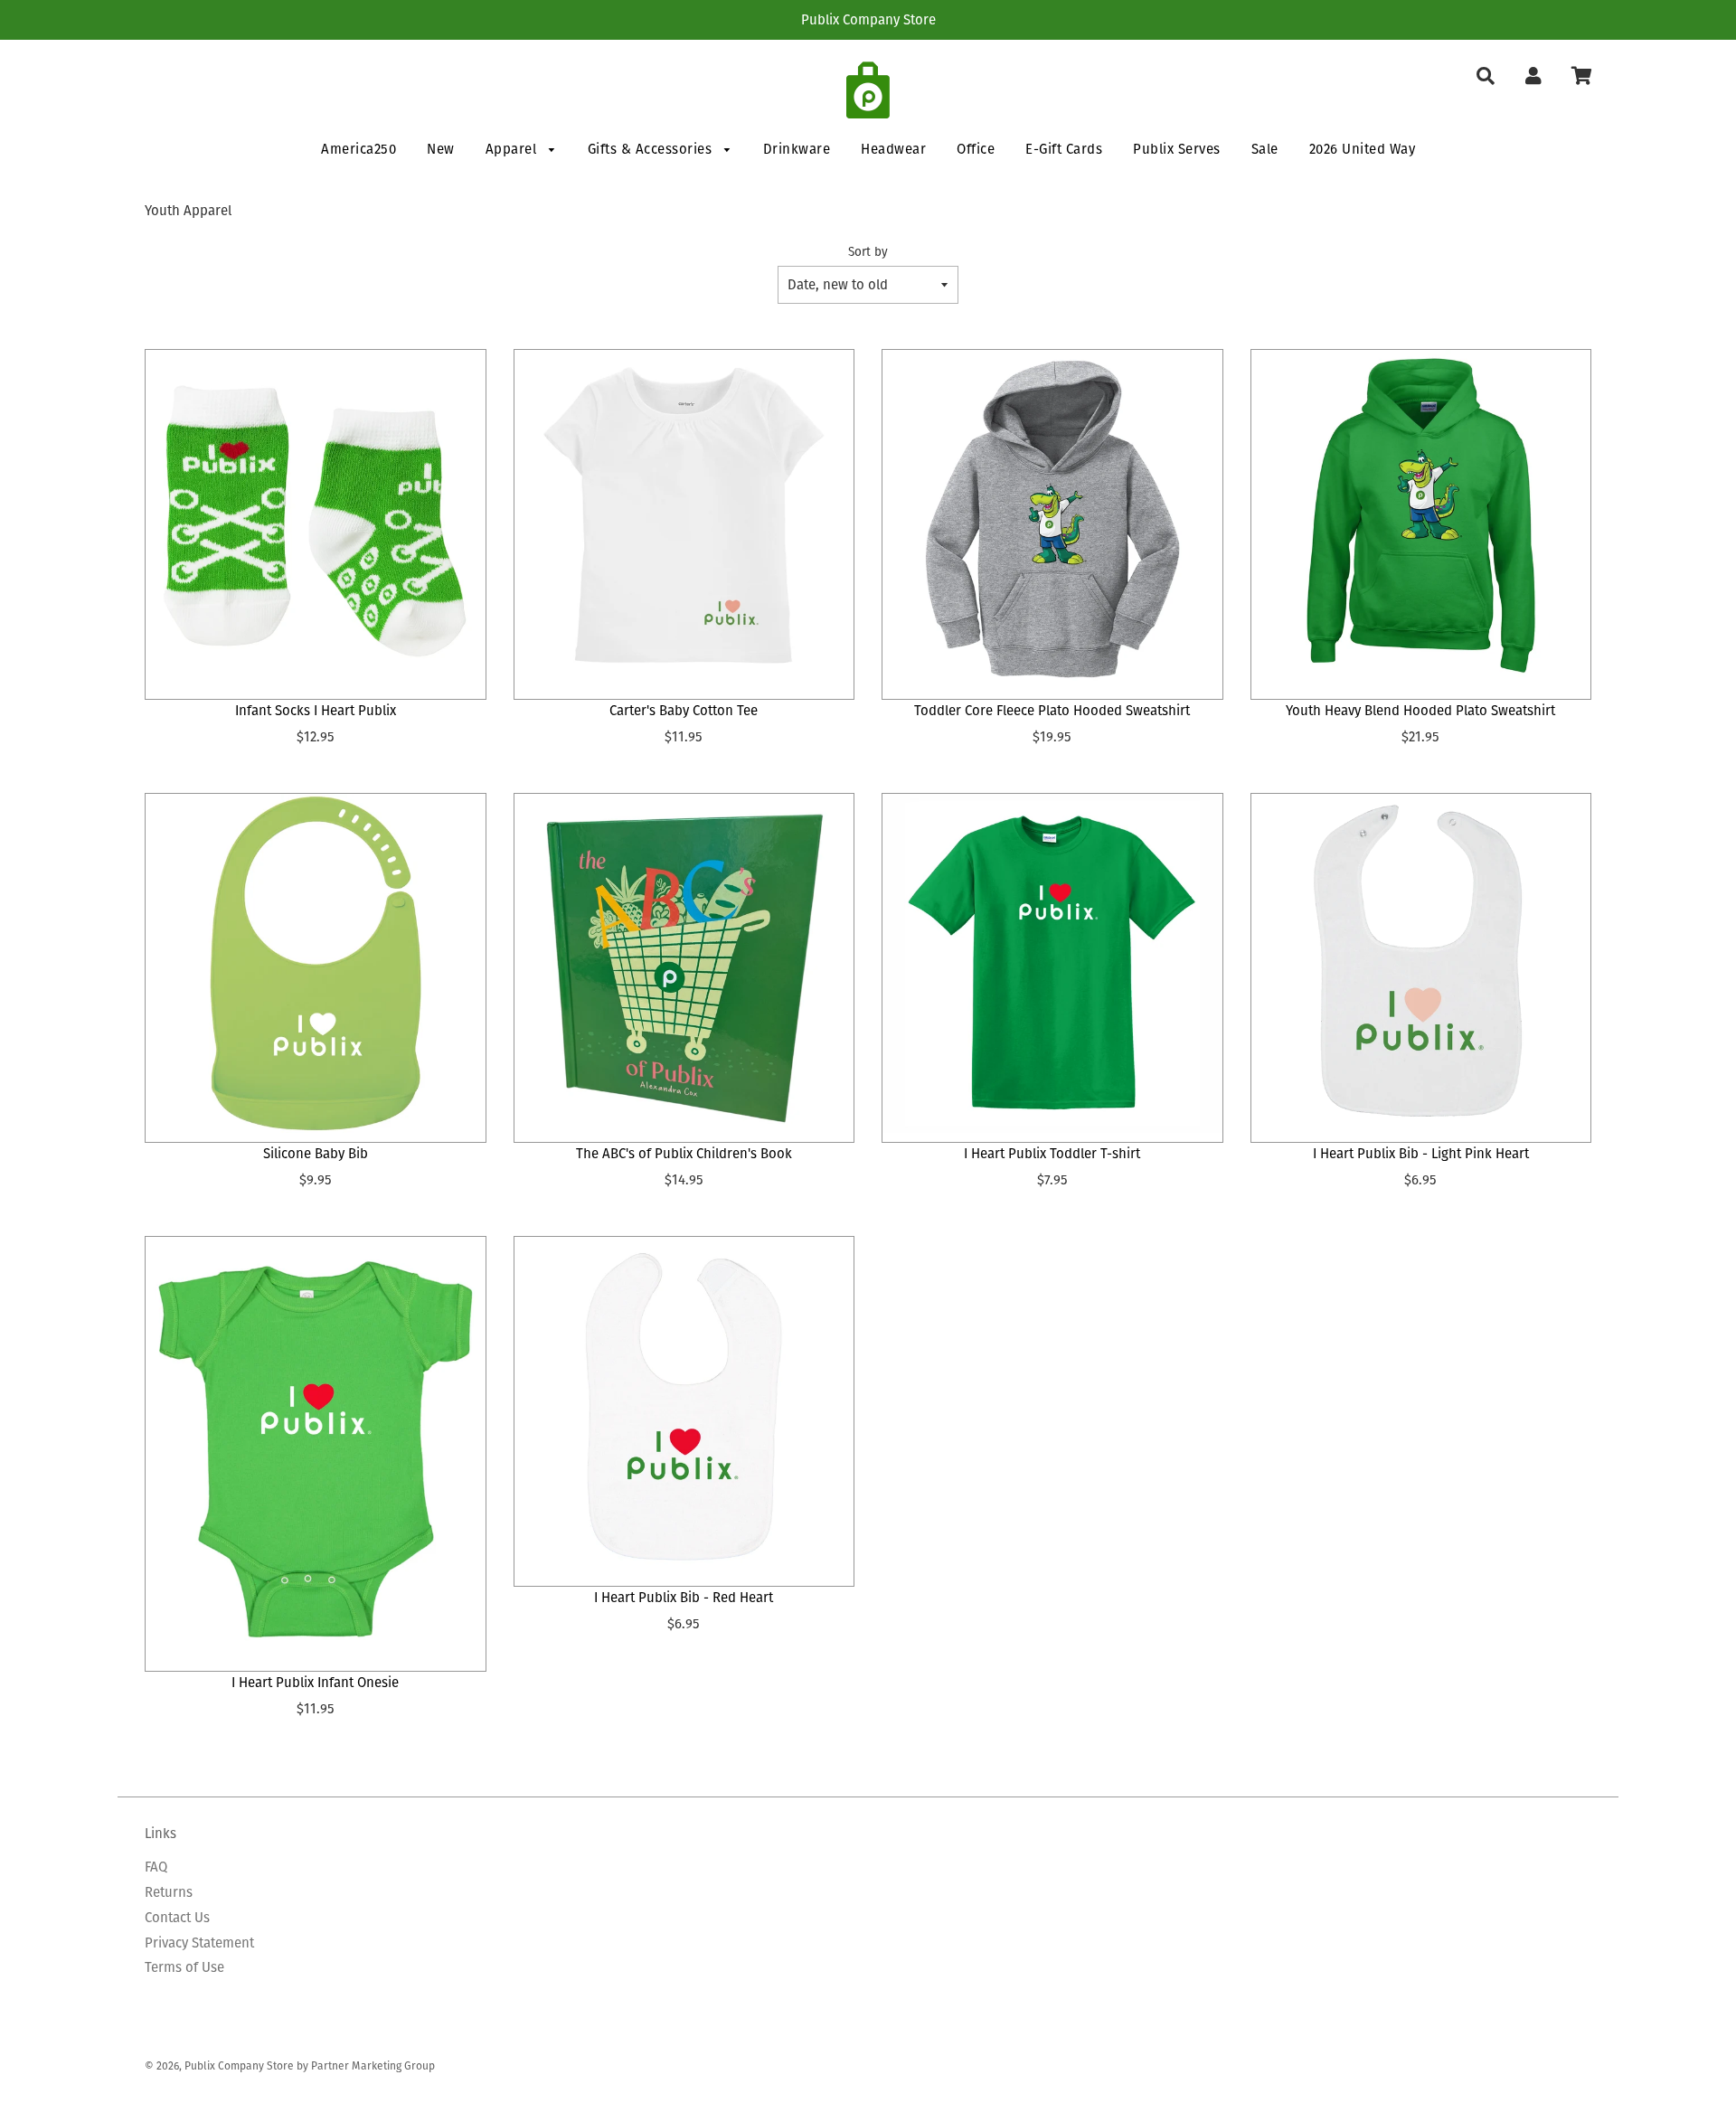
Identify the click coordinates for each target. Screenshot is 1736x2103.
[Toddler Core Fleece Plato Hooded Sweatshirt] (1052, 520)
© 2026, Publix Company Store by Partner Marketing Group (290, 2065)
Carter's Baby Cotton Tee (684, 710)
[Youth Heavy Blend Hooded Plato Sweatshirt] (1421, 520)
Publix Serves (1177, 149)
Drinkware (797, 149)
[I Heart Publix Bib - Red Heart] (684, 1407)
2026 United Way (1363, 149)
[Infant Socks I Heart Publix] (316, 520)
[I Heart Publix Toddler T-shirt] (1052, 964)
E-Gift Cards (1064, 149)
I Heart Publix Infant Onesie (315, 1682)
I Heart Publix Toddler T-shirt (1052, 1153)
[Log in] (1533, 76)
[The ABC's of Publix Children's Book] (684, 964)
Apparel (513, 149)
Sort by (868, 252)
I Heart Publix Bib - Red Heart (684, 1597)
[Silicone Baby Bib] (316, 964)
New (441, 149)
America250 (359, 149)
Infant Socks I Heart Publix (316, 710)
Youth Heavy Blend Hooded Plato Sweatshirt (1420, 710)
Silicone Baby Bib (316, 1153)
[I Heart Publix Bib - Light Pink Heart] (1421, 964)
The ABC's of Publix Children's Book (684, 1153)
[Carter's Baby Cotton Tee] (684, 520)
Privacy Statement (199, 1943)
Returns (169, 1892)
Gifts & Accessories (652, 149)
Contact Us (177, 1917)
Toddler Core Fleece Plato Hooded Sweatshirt (1052, 710)
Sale (1265, 149)
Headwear (893, 149)
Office (976, 149)
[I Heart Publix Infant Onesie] (316, 1449)
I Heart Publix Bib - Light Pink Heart (1421, 1153)
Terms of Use (184, 1967)
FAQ (156, 1867)
